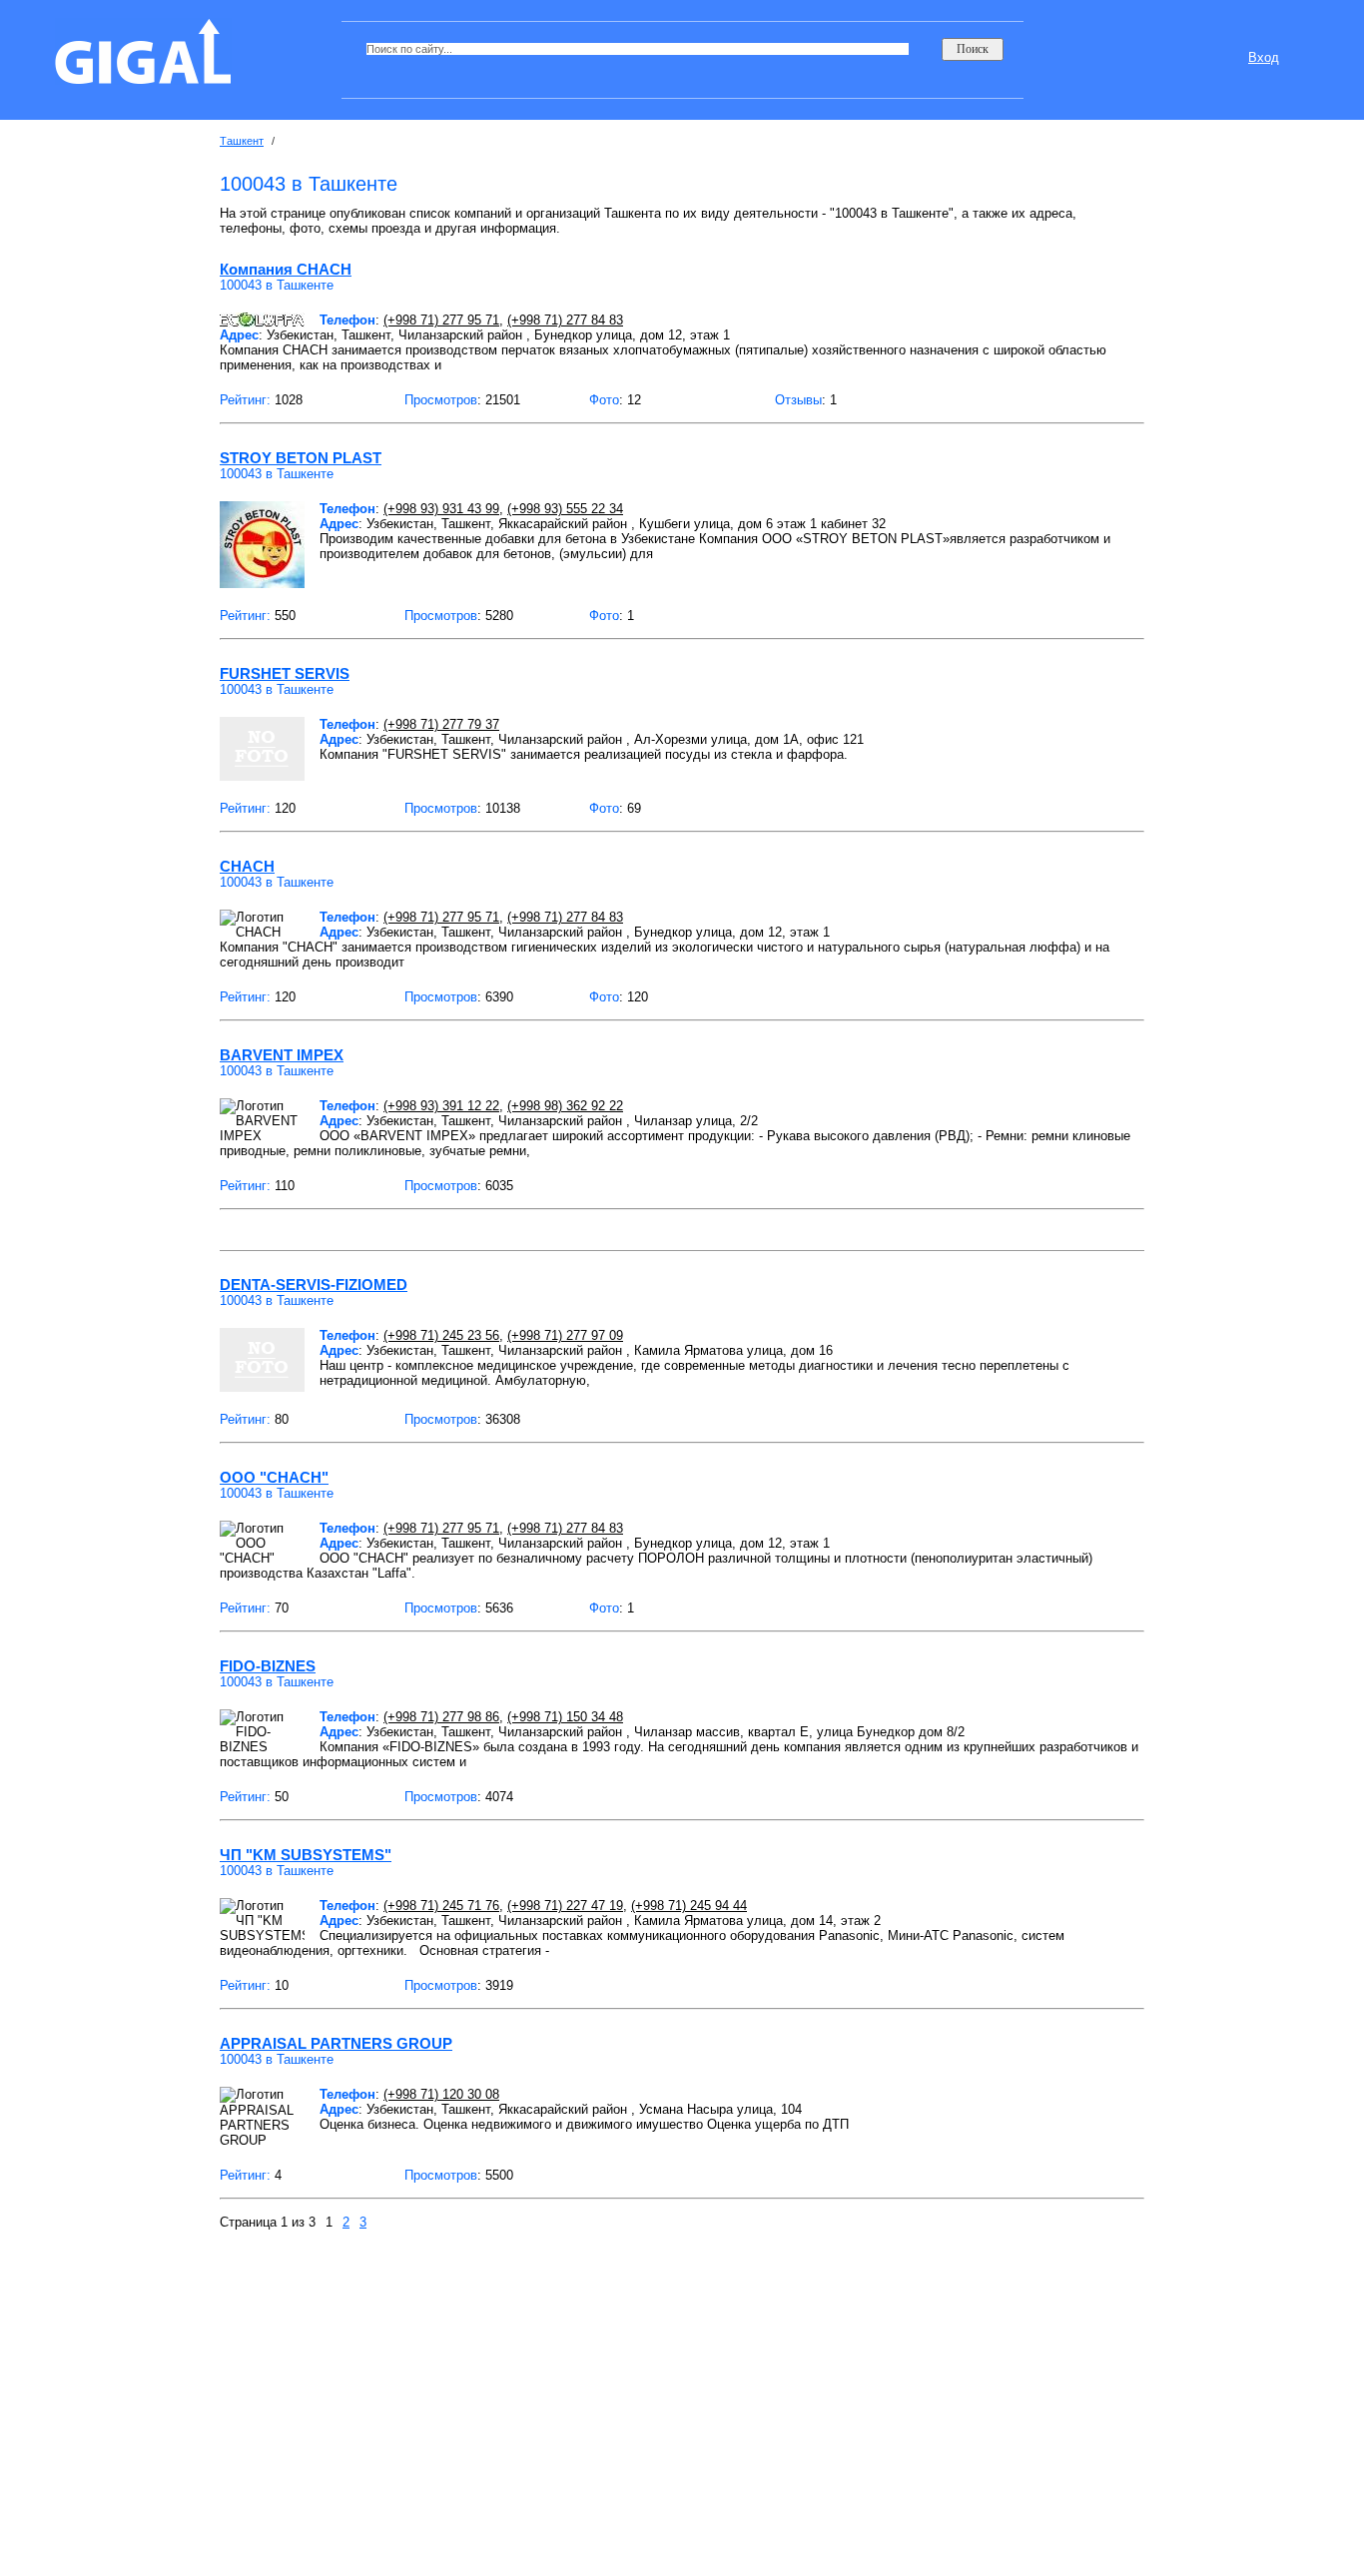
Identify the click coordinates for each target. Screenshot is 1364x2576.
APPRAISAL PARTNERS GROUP (336, 2043)
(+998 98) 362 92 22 (565, 1106)
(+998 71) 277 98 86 (441, 1717)
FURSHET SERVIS (285, 673)
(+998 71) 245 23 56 (441, 1335)
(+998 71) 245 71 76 (441, 1906)
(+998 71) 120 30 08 (441, 2094)
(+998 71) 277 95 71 (441, 320)
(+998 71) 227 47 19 (565, 1906)
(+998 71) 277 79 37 (441, 724)
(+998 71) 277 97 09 (565, 1335)
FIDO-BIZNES (268, 1666)
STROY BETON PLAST (301, 458)
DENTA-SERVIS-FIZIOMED (314, 1285)
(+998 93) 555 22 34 (565, 509)
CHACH (247, 866)
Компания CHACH (286, 269)
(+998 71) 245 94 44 (689, 1906)
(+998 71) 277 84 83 (565, 320)
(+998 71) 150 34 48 (565, 1717)
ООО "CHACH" (274, 1477)
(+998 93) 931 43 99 (441, 509)
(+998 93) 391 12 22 (441, 1106)
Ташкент (242, 141)
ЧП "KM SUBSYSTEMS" (306, 1855)
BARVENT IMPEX (282, 1055)
